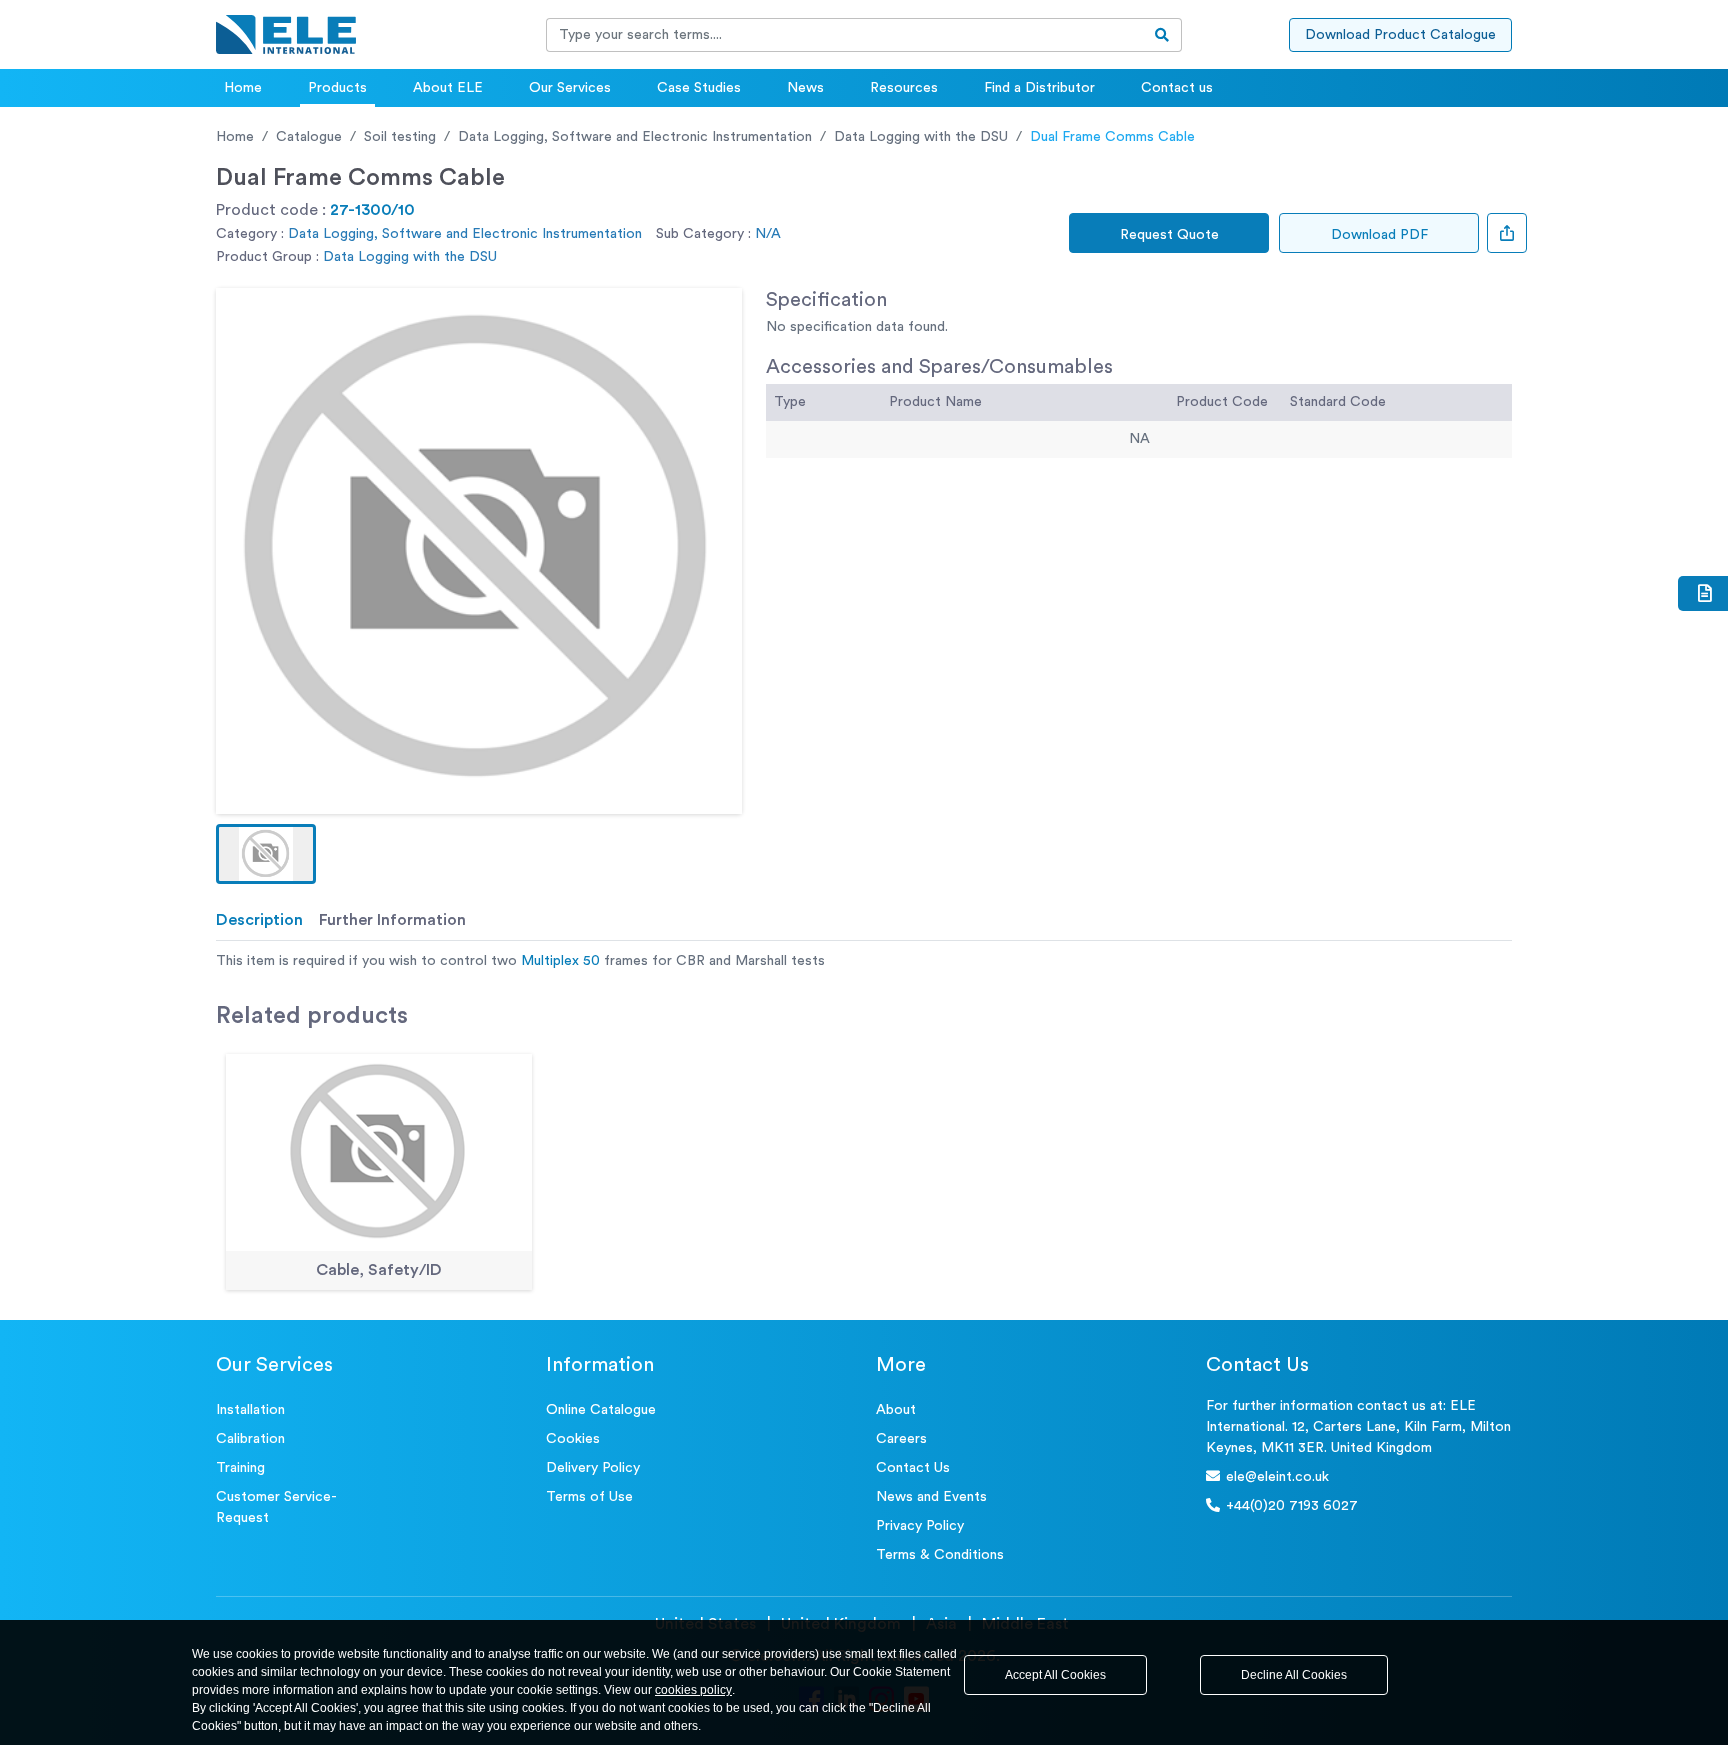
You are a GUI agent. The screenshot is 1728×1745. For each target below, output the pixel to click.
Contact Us (913, 1468)
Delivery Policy (593, 1468)
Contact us (1177, 88)
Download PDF (1379, 235)
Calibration (250, 1439)
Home (243, 88)
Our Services (570, 88)
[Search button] (1162, 35)
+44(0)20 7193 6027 (1292, 1506)
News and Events (931, 1497)
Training (240, 1468)
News (805, 88)
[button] (266, 854)
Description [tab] (259, 920)
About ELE (448, 88)
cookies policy (693, 1690)
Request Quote (1169, 235)
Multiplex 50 (560, 961)
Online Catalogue (601, 1410)
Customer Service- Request (276, 1507)
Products (337, 88)
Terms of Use (589, 1497)
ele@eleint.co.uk (1277, 1477)
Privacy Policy (920, 1526)
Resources (904, 88)
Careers (901, 1439)
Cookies (573, 1439)
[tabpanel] (864, 961)
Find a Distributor (1039, 88)
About (896, 1410)
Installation (250, 1410)
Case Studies (699, 88)
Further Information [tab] (392, 920)
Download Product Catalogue (1400, 35)
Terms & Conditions (940, 1555)
